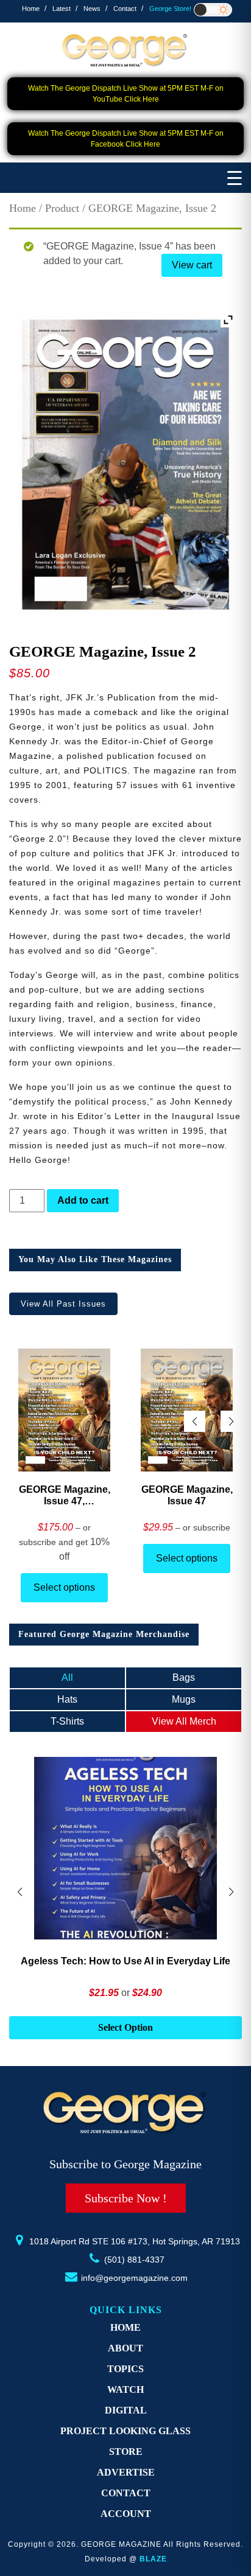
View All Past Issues (63, 1304)
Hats (67, 1699)
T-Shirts (67, 1721)
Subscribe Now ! (126, 2198)
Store (126, 2452)
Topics (125, 2369)
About (125, 2348)
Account (126, 2514)
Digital (126, 2410)
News (92, 9)
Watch (125, 2389)
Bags (184, 1677)
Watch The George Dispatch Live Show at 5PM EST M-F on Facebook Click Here (126, 139)
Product (62, 208)
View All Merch (184, 1721)
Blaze (153, 2559)
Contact (125, 9)
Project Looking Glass (125, 2431)
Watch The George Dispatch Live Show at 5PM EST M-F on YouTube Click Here (126, 94)
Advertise (126, 2472)
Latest (62, 9)
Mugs (184, 1699)
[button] (231, 1421)
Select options (64, 1587)
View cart (192, 265)
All (67, 1677)
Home (31, 9)
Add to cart (83, 1200)
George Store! (170, 9)
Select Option (125, 2027)
